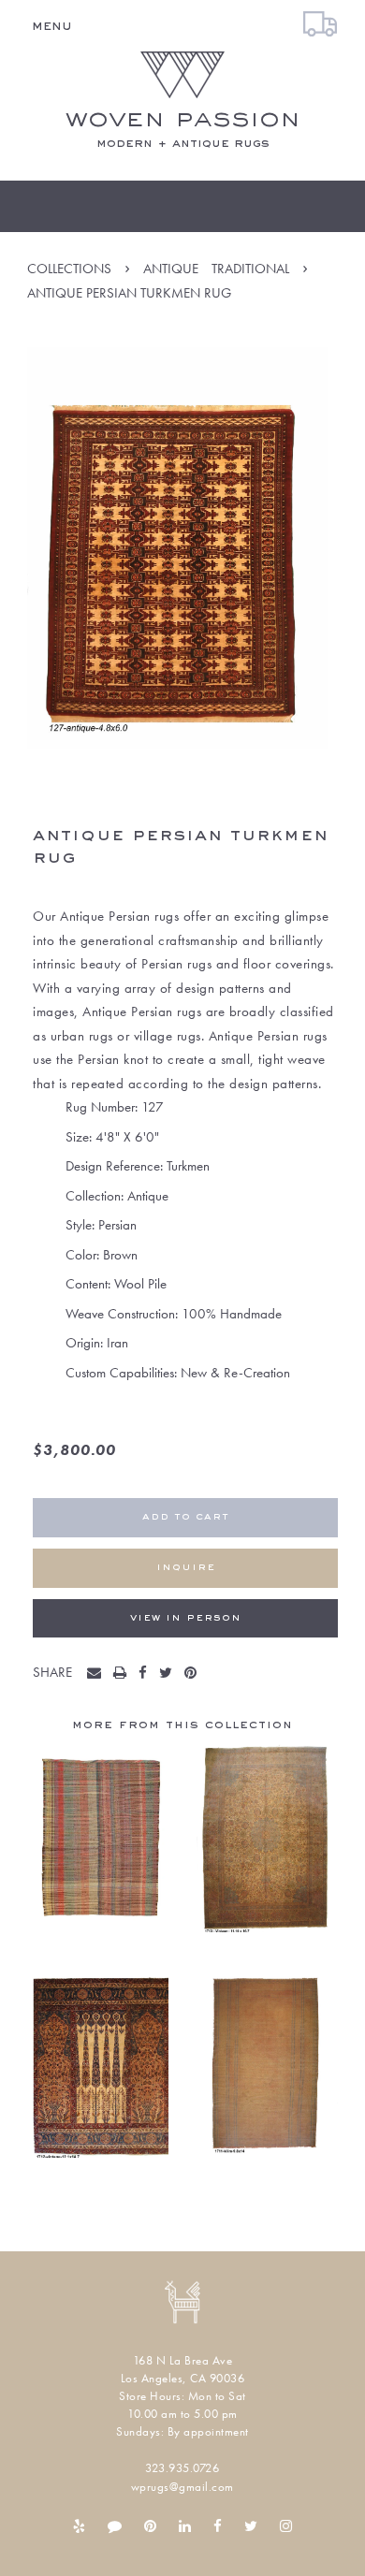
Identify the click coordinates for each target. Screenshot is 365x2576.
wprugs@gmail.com (182, 2487)
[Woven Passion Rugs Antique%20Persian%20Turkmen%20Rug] (98, 1674)
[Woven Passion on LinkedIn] (185, 2526)
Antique (171, 269)
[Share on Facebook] (147, 1674)
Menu (52, 26)
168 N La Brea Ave (183, 2360)
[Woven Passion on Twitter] (251, 2526)
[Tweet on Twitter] (170, 1674)
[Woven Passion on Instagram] (286, 2526)
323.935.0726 (182, 2468)
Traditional (250, 269)
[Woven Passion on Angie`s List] (115, 2526)
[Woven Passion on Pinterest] (150, 2526)
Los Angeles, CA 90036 (183, 2378)
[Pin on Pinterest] (195, 1674)
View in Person (186, 1618)
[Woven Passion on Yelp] (79, 2526)
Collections (69, 269)
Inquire (186, 1568)
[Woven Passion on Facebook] (218, 2526)
